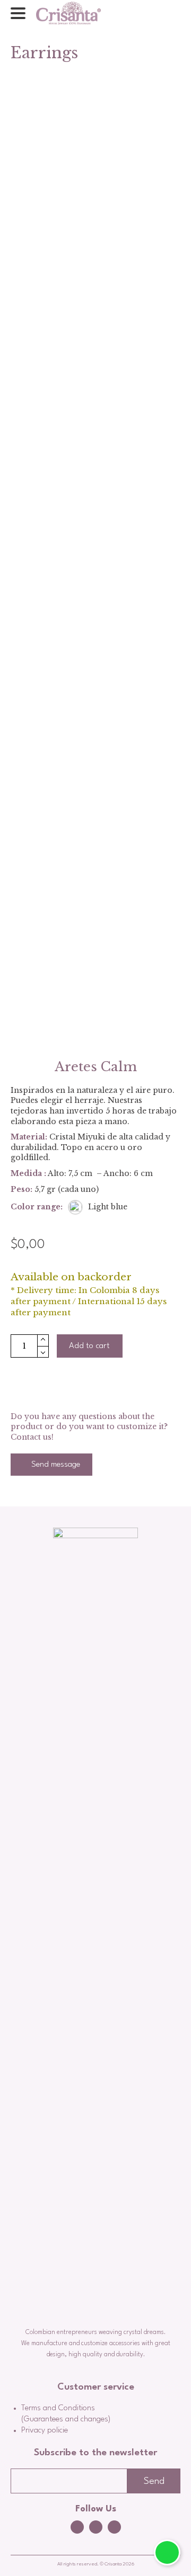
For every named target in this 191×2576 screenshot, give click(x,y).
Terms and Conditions (58, 2408)
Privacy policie (45, 2431)
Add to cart (89, 1346)
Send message (55, 1465)
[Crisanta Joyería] (68, 13)
